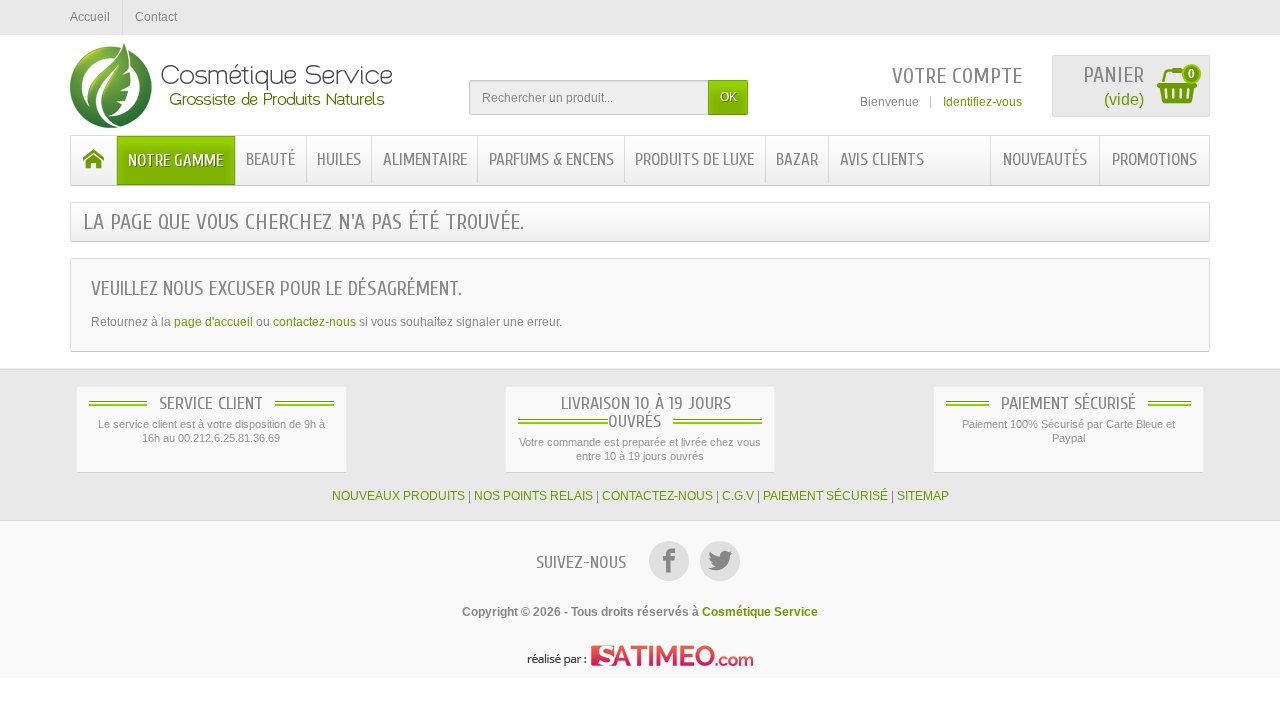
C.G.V (738, 496)
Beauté (270, 159)
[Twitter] (720, 564)
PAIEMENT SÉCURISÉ (825, 496)
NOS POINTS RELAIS (533, 496)
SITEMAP (923, 496)
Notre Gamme (175, 160)
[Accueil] (94, 160)
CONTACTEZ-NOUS (657, 496)
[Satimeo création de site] (640, 654)
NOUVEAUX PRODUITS (398, 496)
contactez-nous (314, 322)
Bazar (797, 159)
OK (728, 97)
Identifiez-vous (982, 102)
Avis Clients (882, 159)
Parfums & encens (551, 159)
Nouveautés (1045, 159)
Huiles (339, 159)
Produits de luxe (694, 159)
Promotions (1154, 159)
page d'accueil (213, 322)
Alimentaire (425, 159)
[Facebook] (670, 564)
